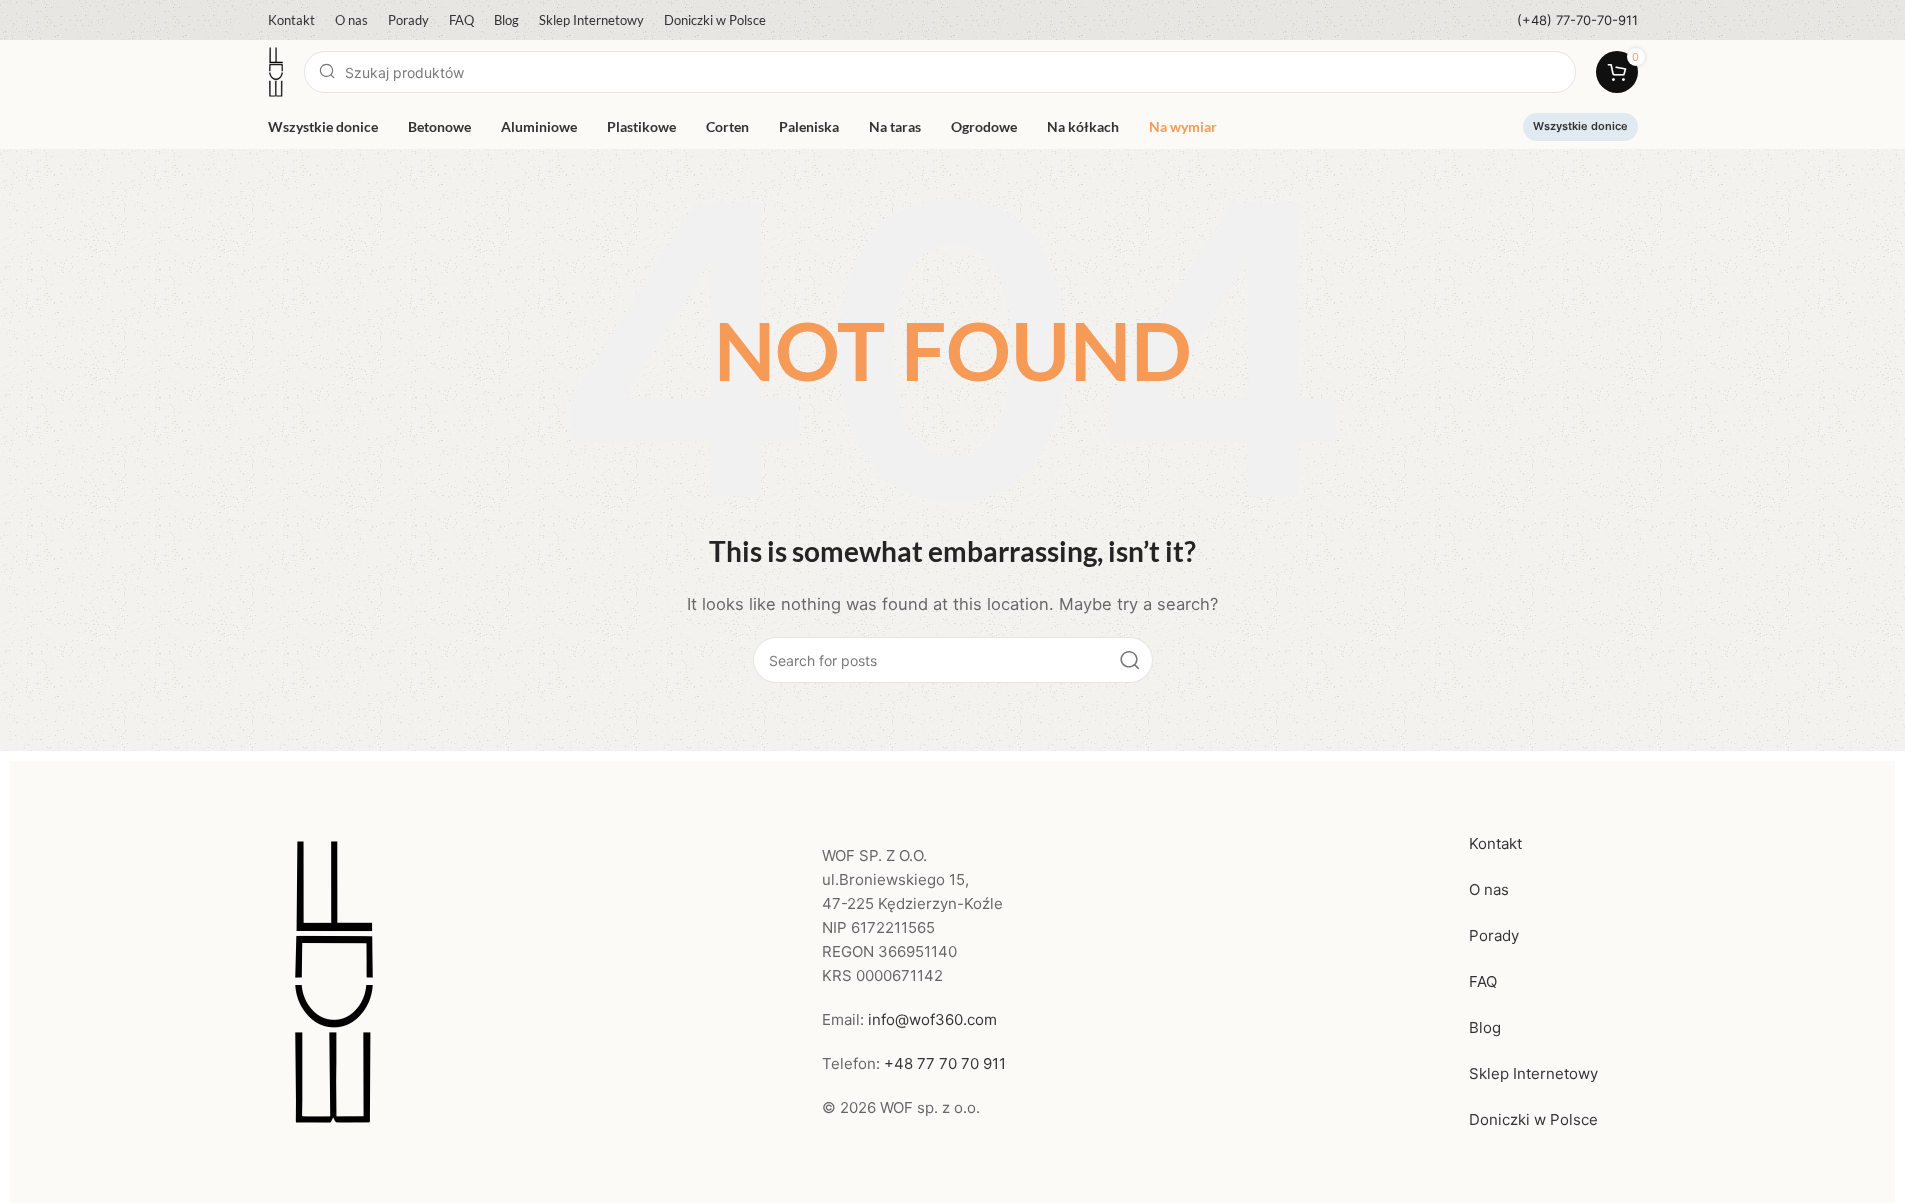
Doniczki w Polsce (1533, 1119)
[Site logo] (276, 70)
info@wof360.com (932, 1019)
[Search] (1130, 660)
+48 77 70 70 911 (945, 1063)
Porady (1494, 935)
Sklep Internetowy (1533, 1073)
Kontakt (1495, 843)
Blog (1485, 1027)
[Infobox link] (1577, 20)
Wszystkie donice (1580, 126)
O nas (1489, 889)
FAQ (1483, 981)
